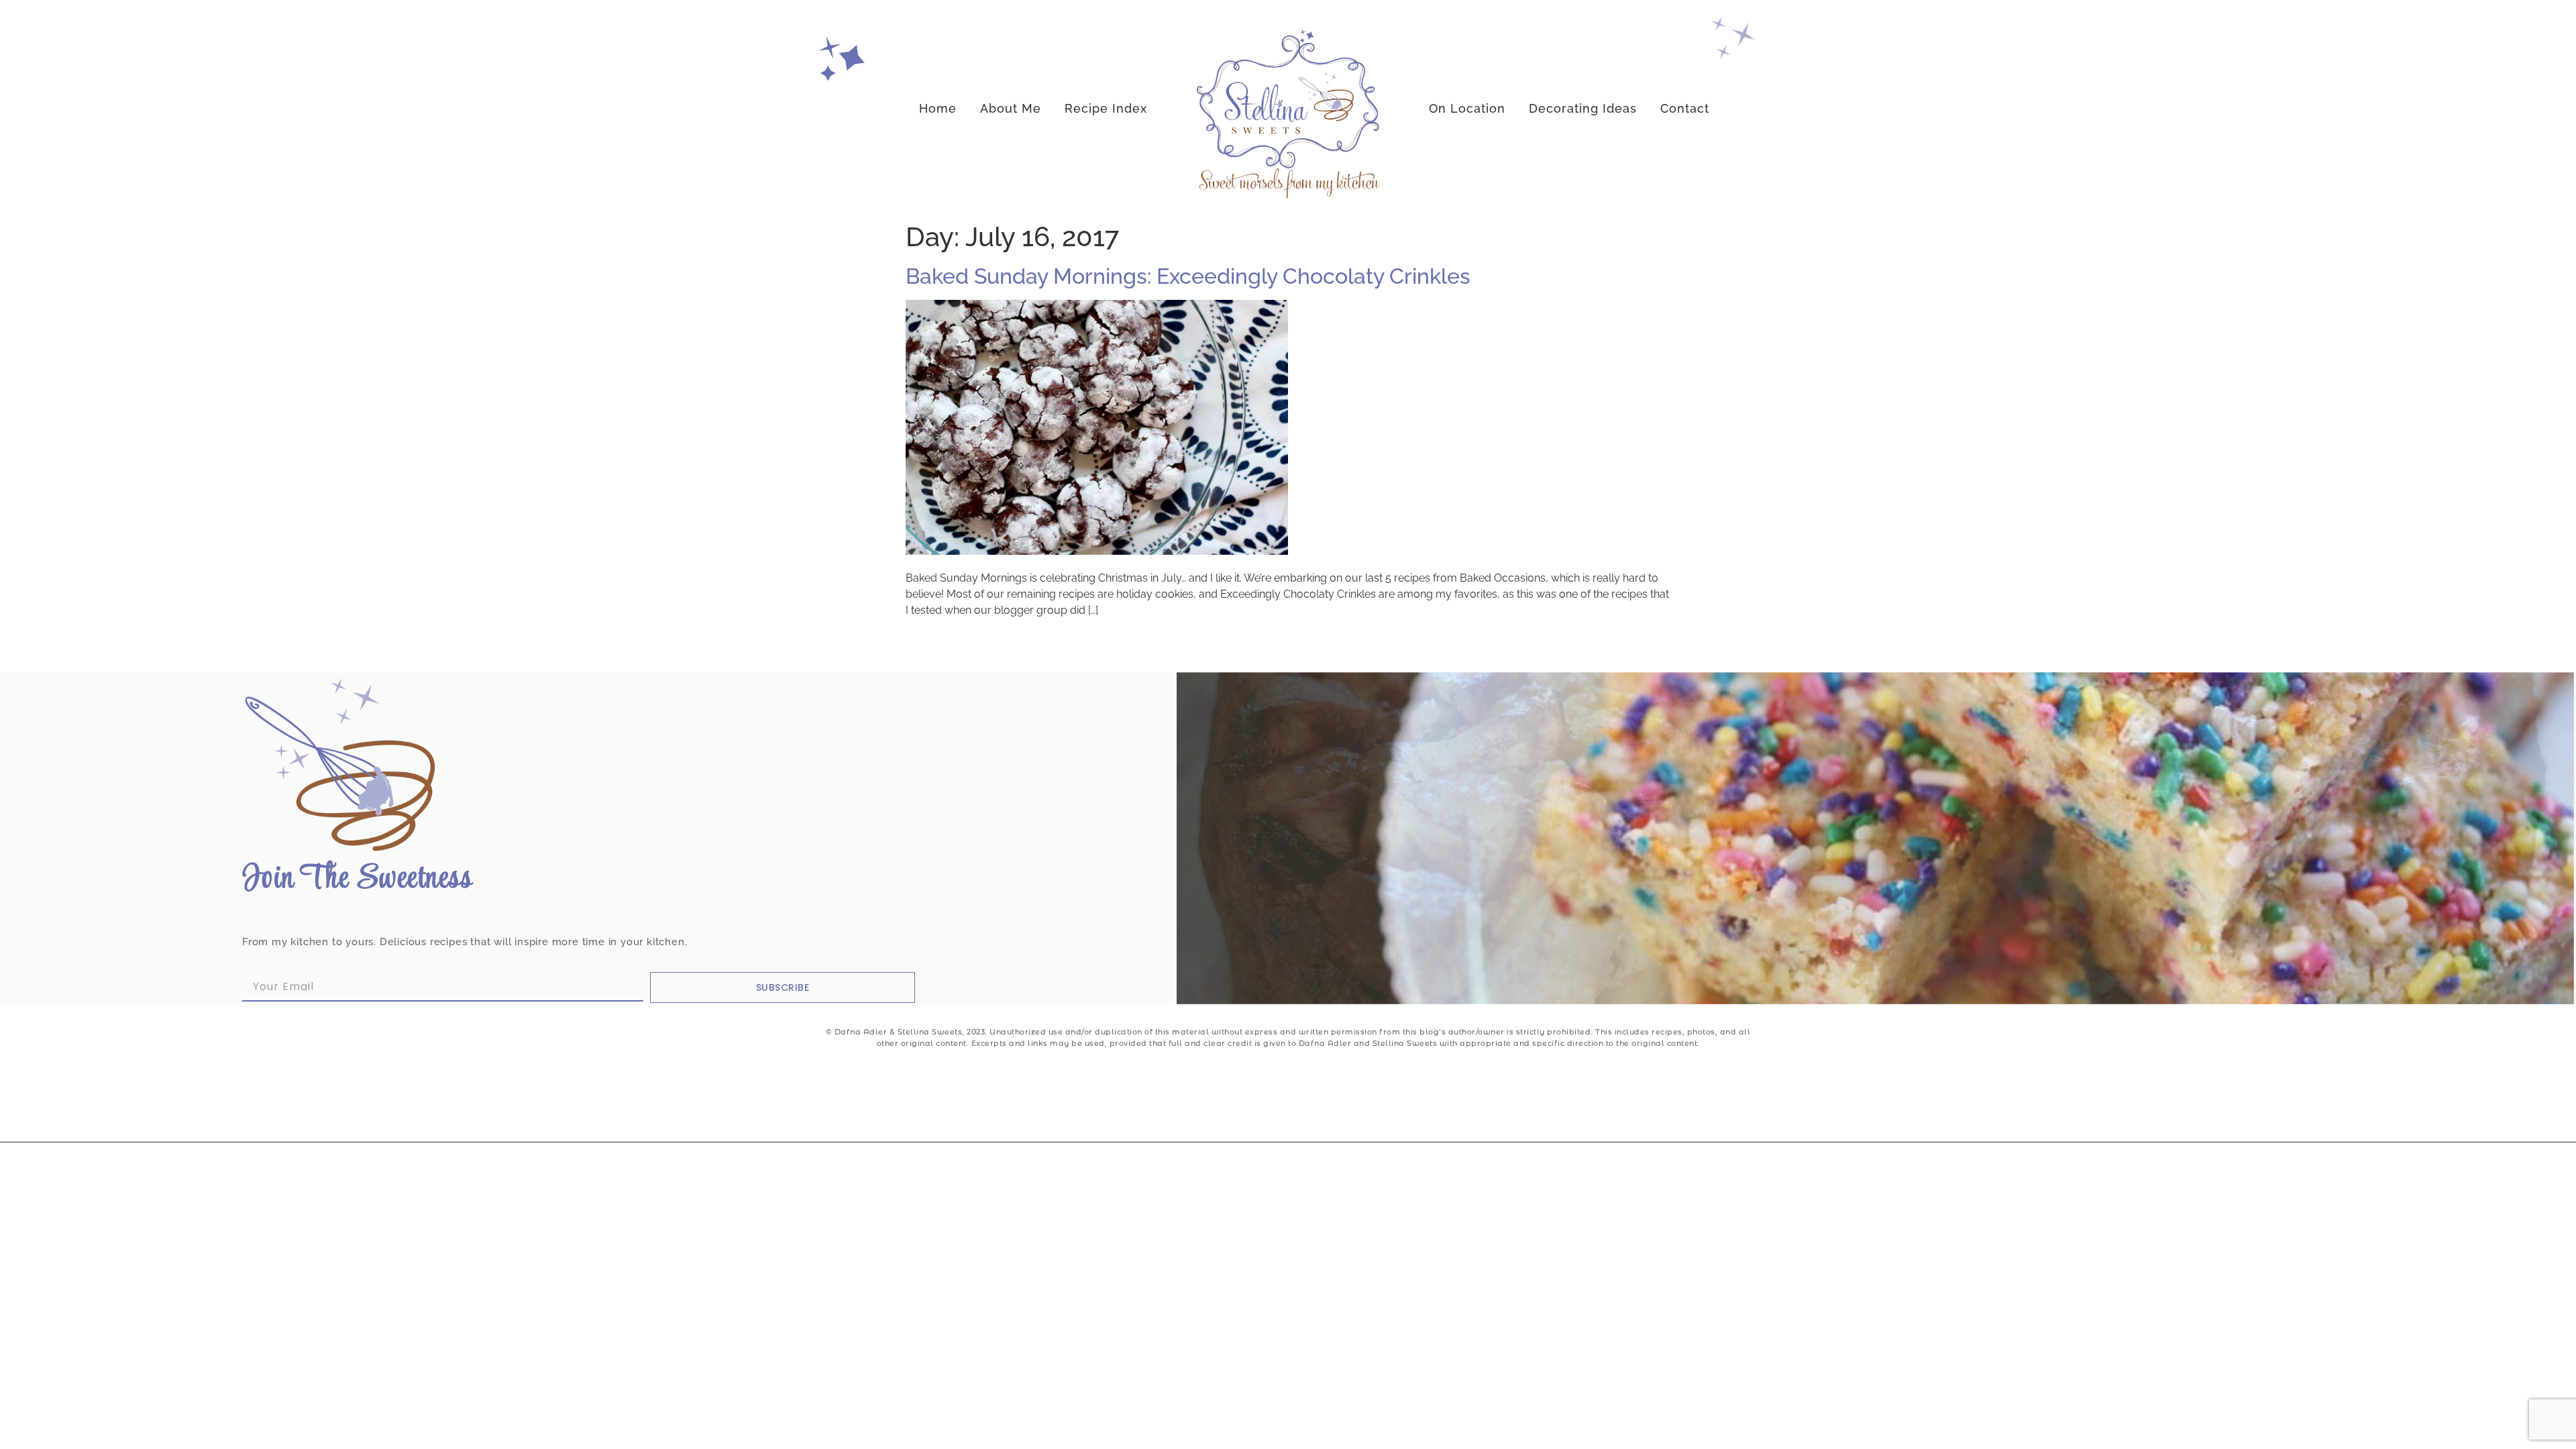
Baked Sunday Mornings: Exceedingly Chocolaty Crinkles (1188, 276)
